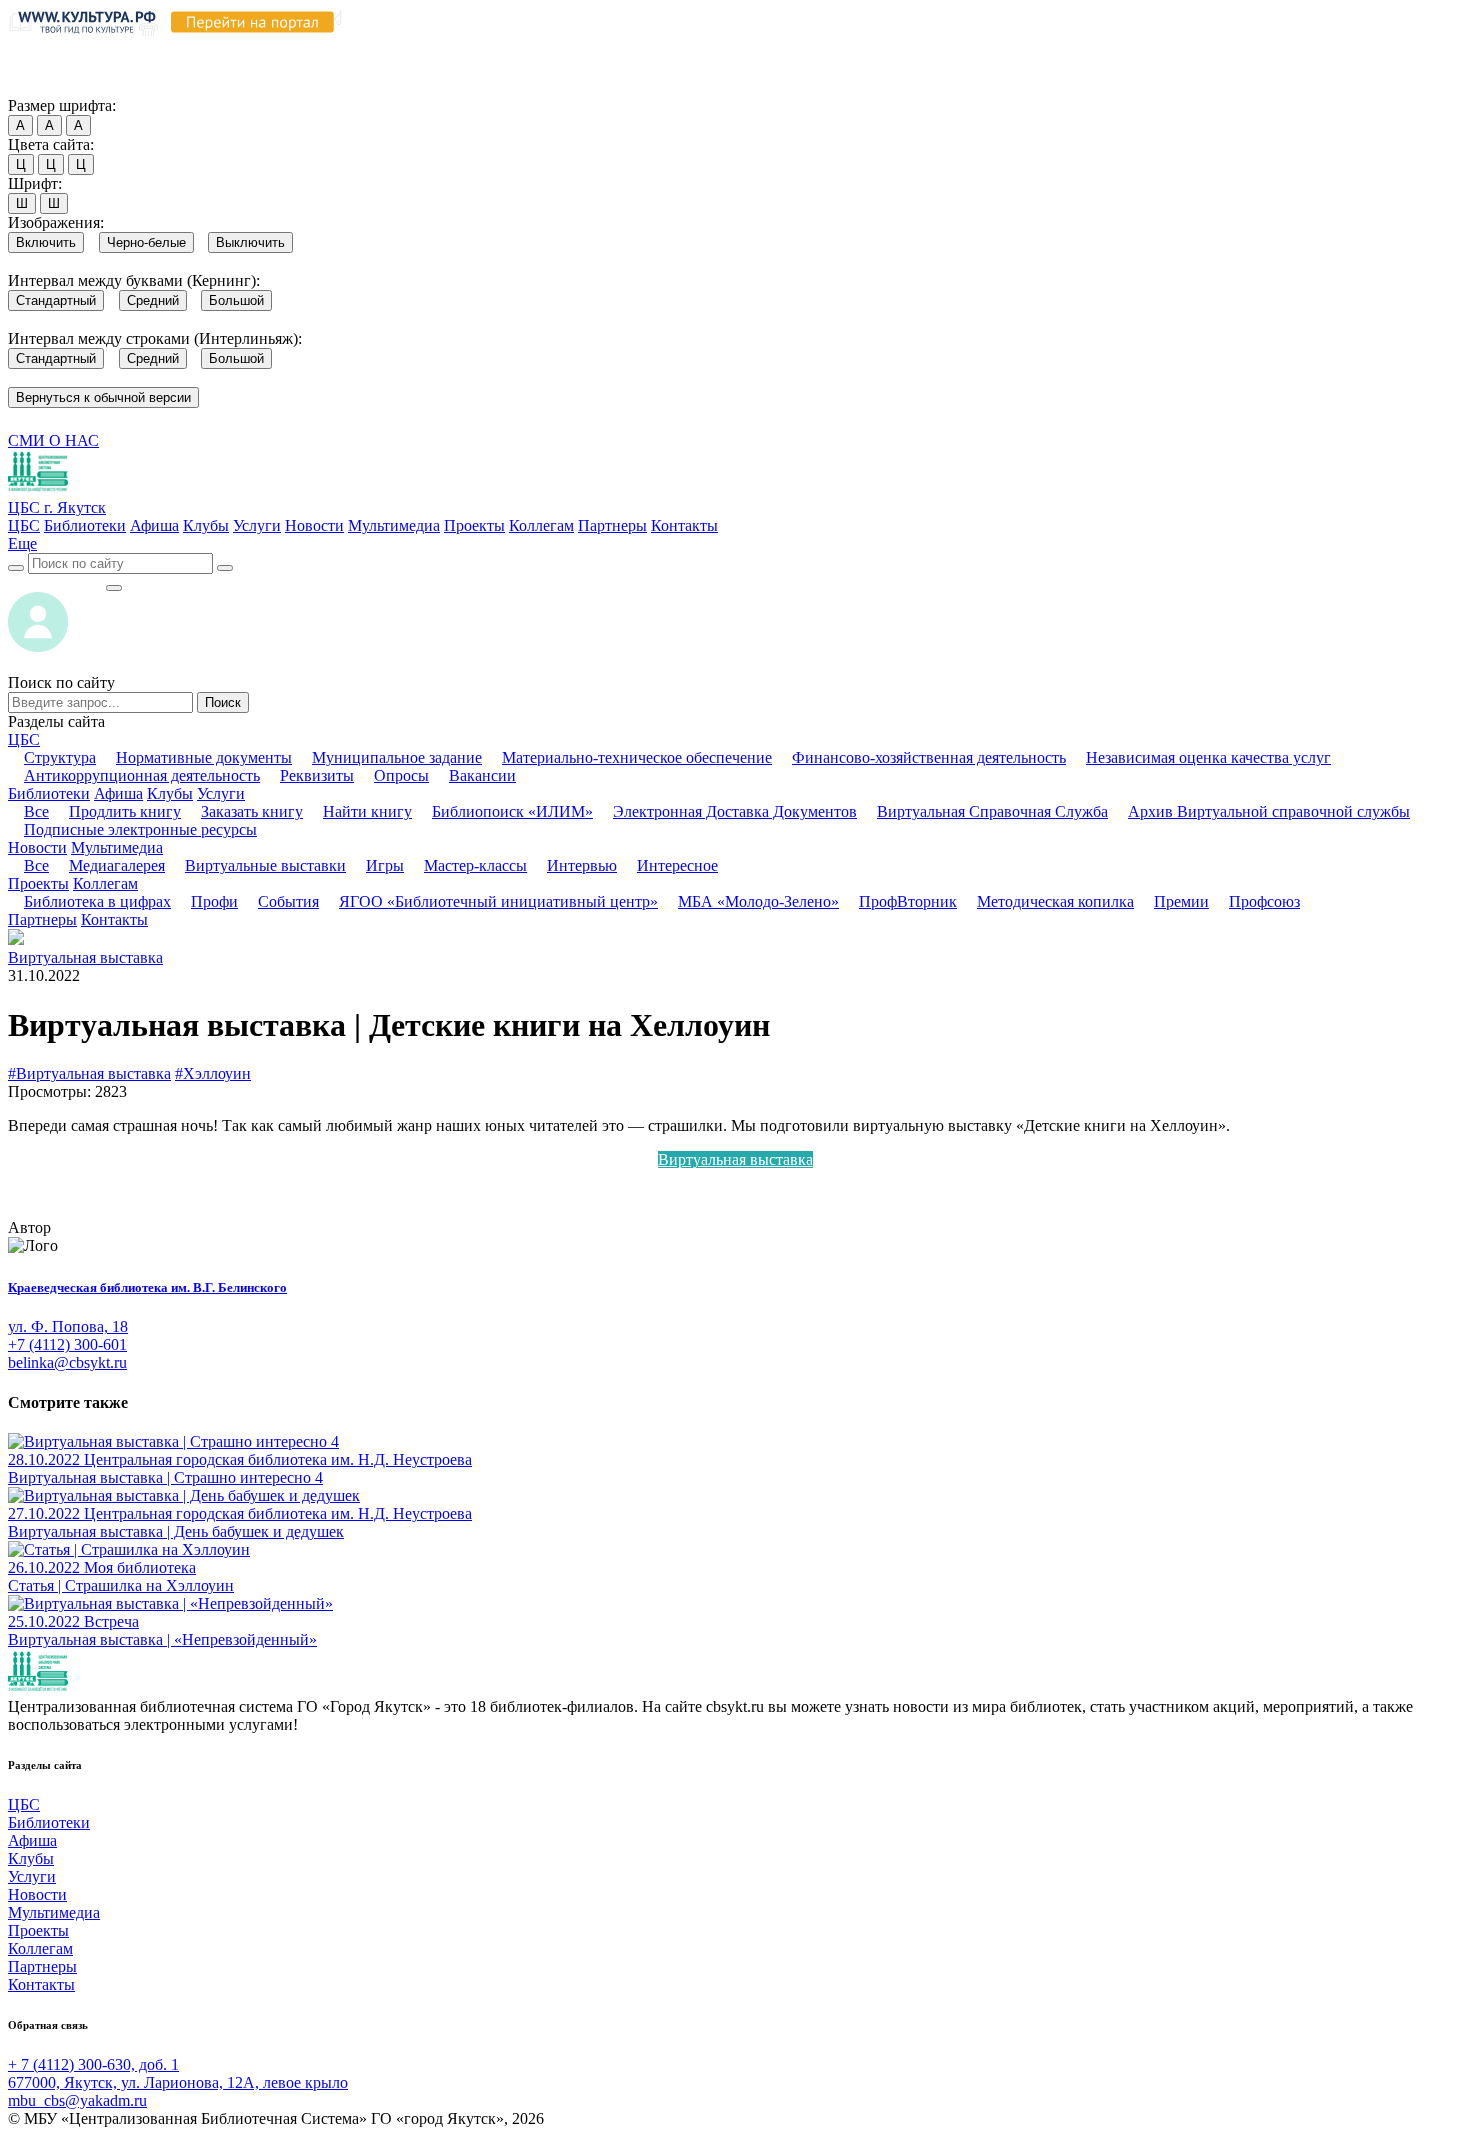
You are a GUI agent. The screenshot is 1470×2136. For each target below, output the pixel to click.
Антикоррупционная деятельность (142, 775)
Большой (236, 300)
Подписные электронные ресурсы (140, 829)
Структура (60, 757)
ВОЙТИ (56, 582)
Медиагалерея (117, 865)
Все (36, 811)
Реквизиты (317, 775)
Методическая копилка (1055, 901)
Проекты (474, 525)
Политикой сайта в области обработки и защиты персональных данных (1071, 48)
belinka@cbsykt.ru (67, 1362)
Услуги (257, 525)
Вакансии (482, 775)
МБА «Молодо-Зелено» (758, 901)
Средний (153, 300)
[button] (22, 543)
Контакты (684, 525)
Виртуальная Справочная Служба (992, 811)
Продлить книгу (125, 811)
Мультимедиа (394, 525)
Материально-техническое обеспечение (637, 757)
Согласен (44, 86)
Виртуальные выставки (265, 865)
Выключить (250, 242)
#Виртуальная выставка (89, 1073)
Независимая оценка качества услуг (1208, 757)
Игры (385, 865)
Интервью (582, 865)
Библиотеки (85, 525)
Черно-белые (146, 242)
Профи (214, 901)
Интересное (677, 865)
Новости (314, 525)
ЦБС (24, 525)
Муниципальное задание (397, 757)
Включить (46, 242)
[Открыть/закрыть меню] (114, 588)
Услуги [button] (221, 793)
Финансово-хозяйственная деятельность (929, 757)
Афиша (154, 525)
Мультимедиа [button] (117, 847)
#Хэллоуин (213, 1073)
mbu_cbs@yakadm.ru (77, 2100)
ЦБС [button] (24, 739)
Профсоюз (1264, 901)
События (288, 901)
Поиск (223, 702)
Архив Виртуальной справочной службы (1269, 811)
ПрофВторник (908, 901)
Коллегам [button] (105, 883)
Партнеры (612, 525)
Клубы (206, 525)
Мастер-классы (475, 865)
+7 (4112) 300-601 (67, 1344)
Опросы (401, 775)
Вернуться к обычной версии (103, 397)
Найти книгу (367, 811)
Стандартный (56, 300)
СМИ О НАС (53, 440)
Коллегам (541, 525)
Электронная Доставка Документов (735, 811)
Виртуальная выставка (85, 957)
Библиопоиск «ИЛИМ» (512, 811)
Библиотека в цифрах (97, 901)
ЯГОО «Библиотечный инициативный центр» (498, 901)
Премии (1181, 901)
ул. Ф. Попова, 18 (68, 1326)
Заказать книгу (252, 811)
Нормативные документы (204, 757)
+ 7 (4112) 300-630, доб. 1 (93, 2064)
